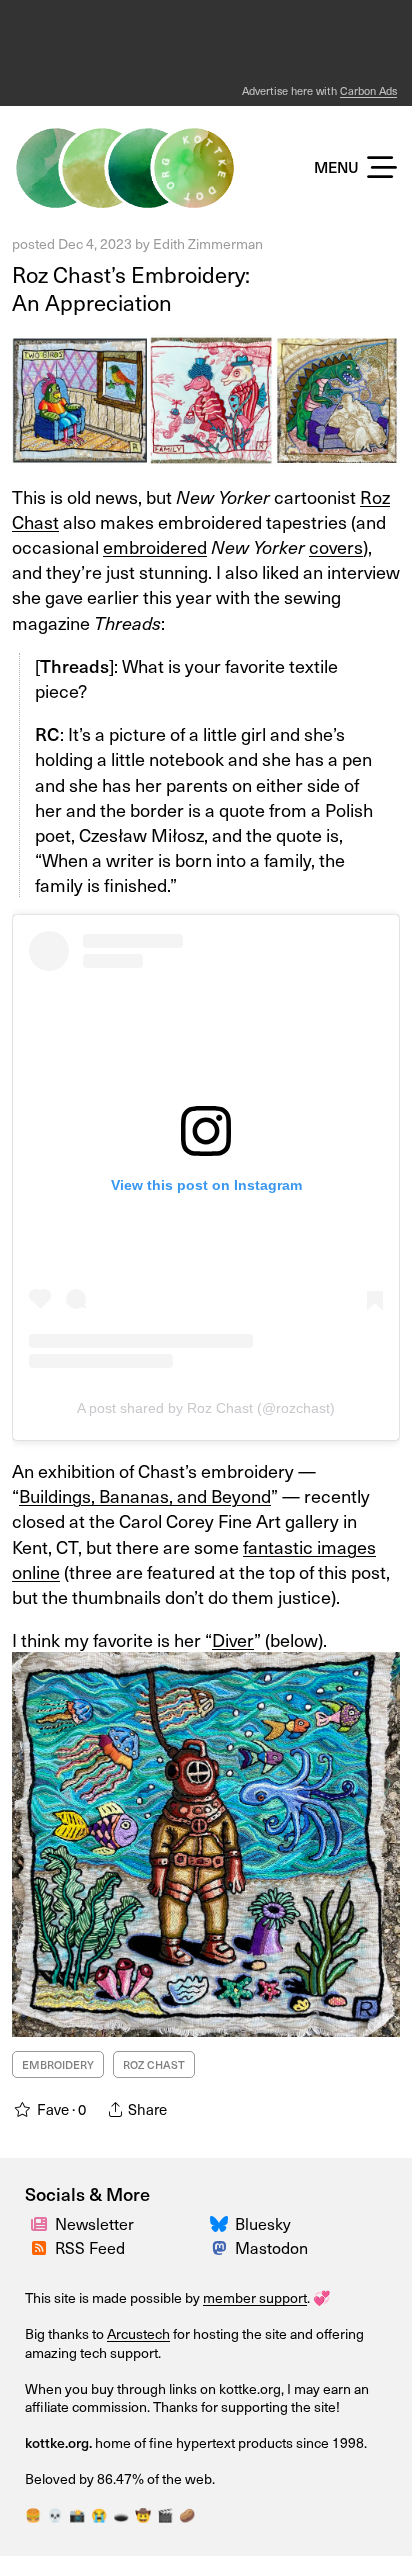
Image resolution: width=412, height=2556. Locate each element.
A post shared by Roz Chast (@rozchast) (206, 1408)
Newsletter (94, 2223)
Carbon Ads (368, 90)
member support (255, 2297)
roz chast (154, 2064)
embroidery (58, 2064)
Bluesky (263, 2223)
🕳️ (121, 2514)
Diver (233, 1639)
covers (336, 546)
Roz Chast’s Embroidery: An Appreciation (131, 288)
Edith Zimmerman (208, 243)
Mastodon (271, 2247)
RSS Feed (90, 2247)
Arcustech (138, 2333)
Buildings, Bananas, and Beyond (145, 1495)
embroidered (155, 546)
